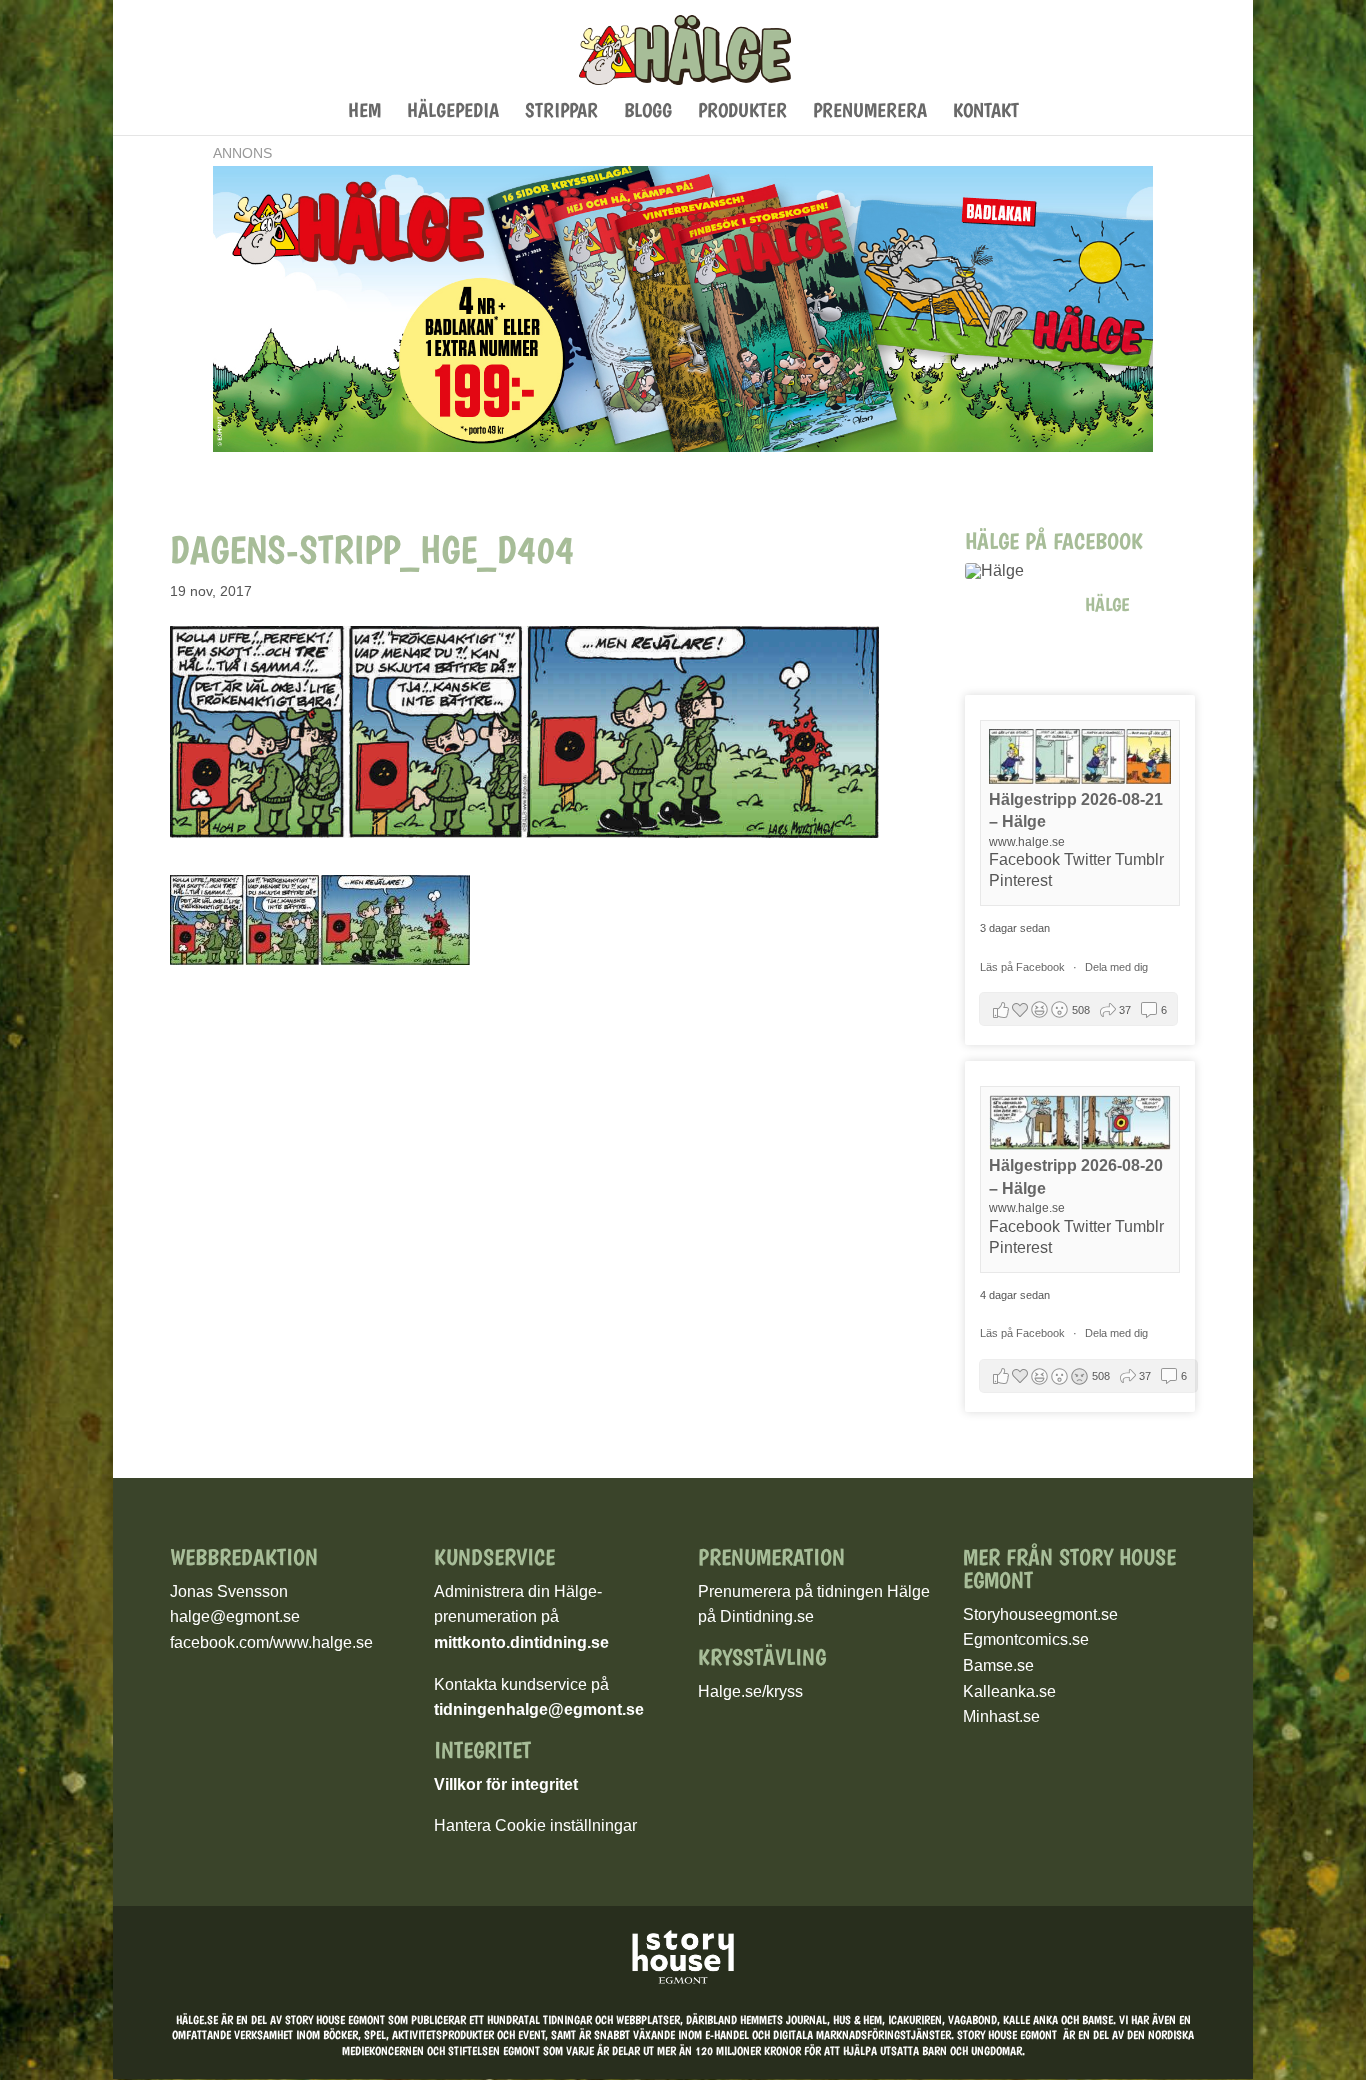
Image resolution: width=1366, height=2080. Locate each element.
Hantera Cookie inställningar (535, 1825)
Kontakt (986, 112)
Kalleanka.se (1009, 1691)
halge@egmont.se (235, 1616)
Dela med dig (1116, 967)
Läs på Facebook (1024, 967)
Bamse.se (998, 1665)
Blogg (648, 112)
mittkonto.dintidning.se (521, 1642)
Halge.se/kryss (750, 1691)
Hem (364, 112)
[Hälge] (1015, 571)
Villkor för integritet (506, 1784)
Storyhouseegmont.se (1040, 1614)
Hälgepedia (453, 112)
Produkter (742, 112)
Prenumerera (870, 112)
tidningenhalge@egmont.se (539, 1709)
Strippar (561, 112)
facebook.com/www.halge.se (271, 1642)
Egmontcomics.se (1026, 1639)
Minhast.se (1001, 1716)
